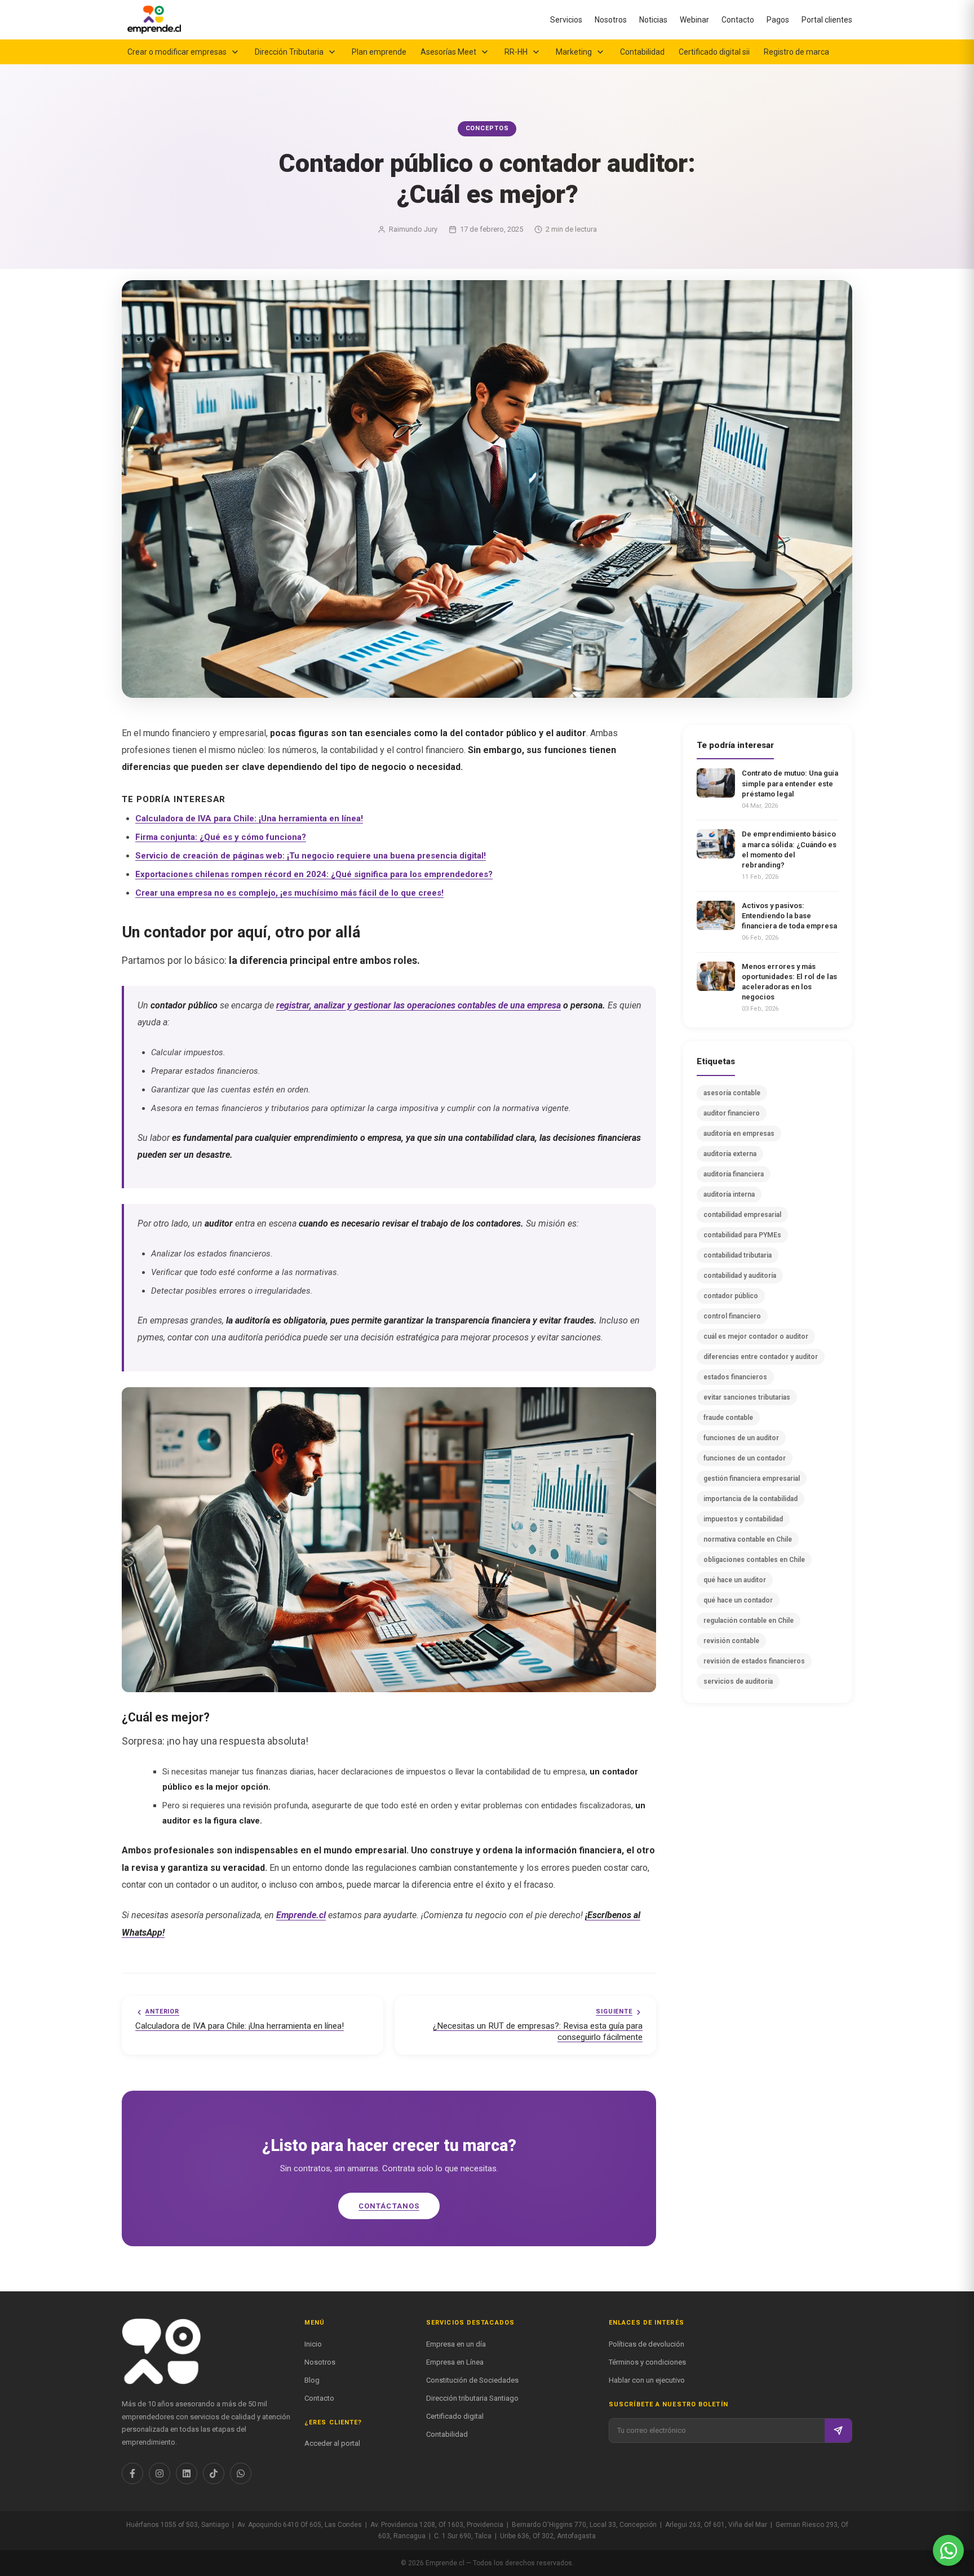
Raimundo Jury (413, 229)
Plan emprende (379, 52)
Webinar (694, 20)
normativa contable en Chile (748, 1539)
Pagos (778, 20)
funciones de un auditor (741, 1438)
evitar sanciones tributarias (747, 1397)
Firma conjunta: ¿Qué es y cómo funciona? (221, 837)
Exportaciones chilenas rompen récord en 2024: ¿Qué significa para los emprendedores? (314, 874)
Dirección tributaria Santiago (472, 2398)
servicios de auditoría (738, 1681)
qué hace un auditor (735, 1580)
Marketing (574, 52)
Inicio (313, 2344)
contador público (731, 1296)
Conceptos (487, 128)
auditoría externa (730, 1154)
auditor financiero (732, 1113)
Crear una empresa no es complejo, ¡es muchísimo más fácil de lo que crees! (289, 893)
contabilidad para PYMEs (742, 1235)
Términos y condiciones (647, 2362)
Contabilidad (642, 52)
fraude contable (728, 1418)
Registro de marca (796, 52)
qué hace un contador (738, 1600)
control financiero (732, 1316)
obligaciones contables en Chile (754, 1560)
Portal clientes (827, 20)
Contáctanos (389, 2206)
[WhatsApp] (241, 2473)
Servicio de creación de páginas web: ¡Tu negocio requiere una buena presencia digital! (311, 856)
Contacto (738, 20)
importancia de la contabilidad (751, 1499)
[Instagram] (160, 2473)
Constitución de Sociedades (472, 2380)
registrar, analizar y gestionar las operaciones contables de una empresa (419, 1005)
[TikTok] (214, 2473)
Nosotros (611, 20)
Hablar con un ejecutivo (647, 2380)
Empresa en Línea (455, 2362)
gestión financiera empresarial (752, 1479)
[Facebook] (132, 2473)
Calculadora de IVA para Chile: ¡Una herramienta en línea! (249, 818)
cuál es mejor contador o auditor (756, 1336)
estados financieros (735, 1377)
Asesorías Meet (448, 52)
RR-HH (516, 52)
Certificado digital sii (714, 52)
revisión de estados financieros (754, 1661)
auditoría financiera (734, 1174)
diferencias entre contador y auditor (761, 1357)
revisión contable (731, 1641)
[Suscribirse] (838, 2431)
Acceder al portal (332, 2443)
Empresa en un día (456, 2344)
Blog (312, 2380)
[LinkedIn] (187, 2473)
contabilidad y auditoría (740, 1276)
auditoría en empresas (739, 1134)
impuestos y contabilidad (743, 1519)
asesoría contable (732, 1093)
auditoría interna (729, 1194)
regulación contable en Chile (749, 1621)
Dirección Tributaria (289, 52)
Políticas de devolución (647, 2344)
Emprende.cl (301, 1915)
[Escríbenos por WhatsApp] (948, 2550)
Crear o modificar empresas (177, 52)
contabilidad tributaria (738, 1255)
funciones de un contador (745, 1458)
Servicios (566, 20)
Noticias (653, 20)
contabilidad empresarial (742, 1215)
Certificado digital (455, 2416)
